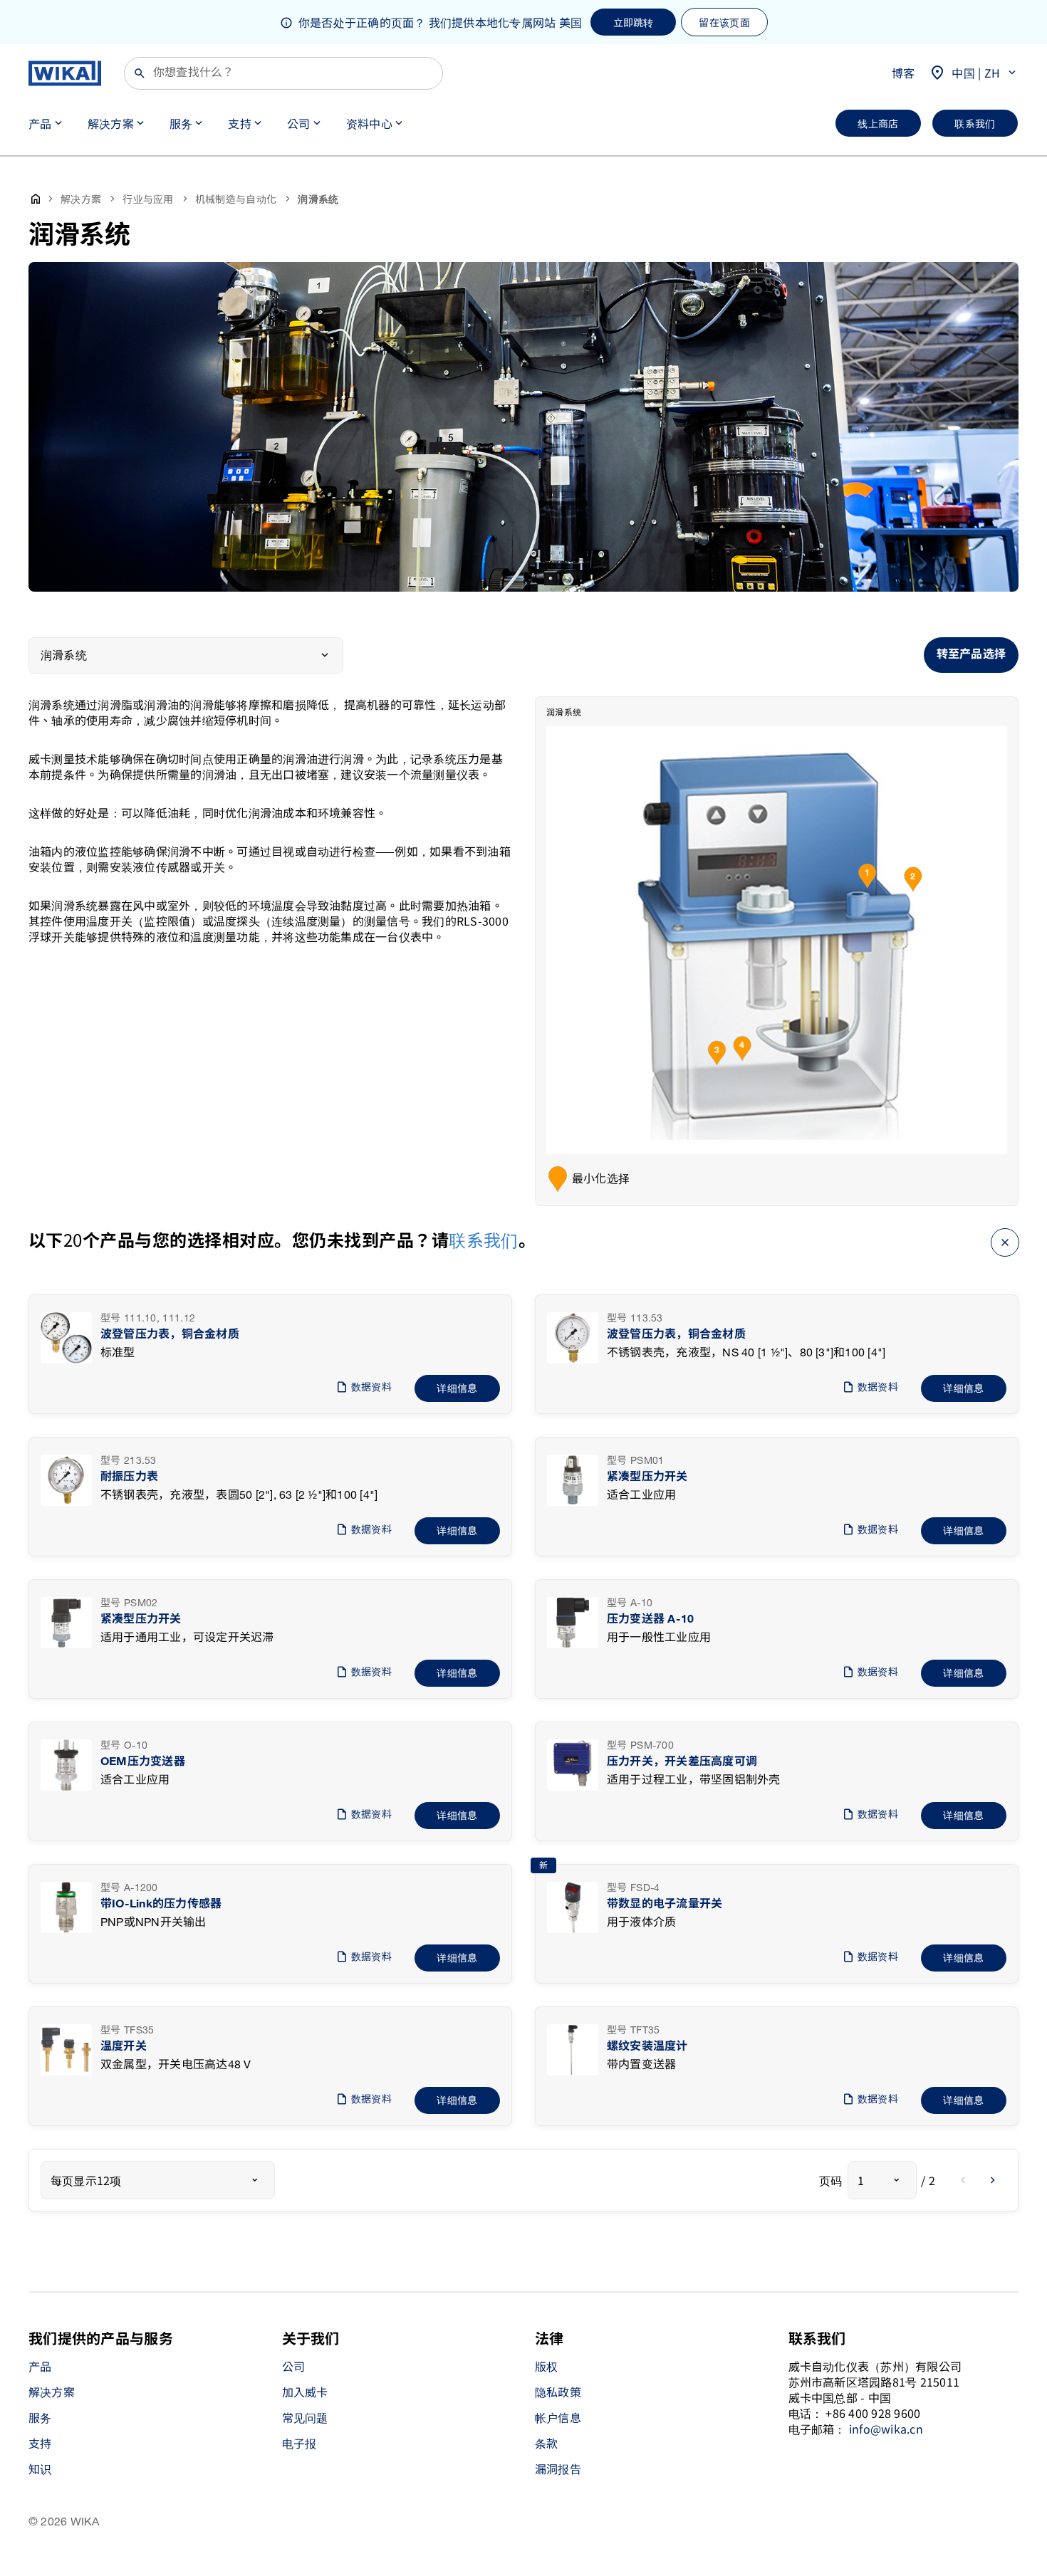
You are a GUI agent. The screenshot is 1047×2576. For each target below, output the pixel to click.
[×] (1005, 1240)
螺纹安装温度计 (647, 2047)
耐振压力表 (129, 1477)
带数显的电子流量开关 (665, 1904)
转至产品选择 (971, 655)
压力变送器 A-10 (650, 1619)
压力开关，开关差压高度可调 (682, 1762)
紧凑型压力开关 (647, 1477)
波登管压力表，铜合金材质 (170, 1335)
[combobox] (158, 2180)
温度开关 (124, 2047)
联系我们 (484, 1239)
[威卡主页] (65, 73)
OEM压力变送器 (143, 1762)
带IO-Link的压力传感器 (161, 1904)
